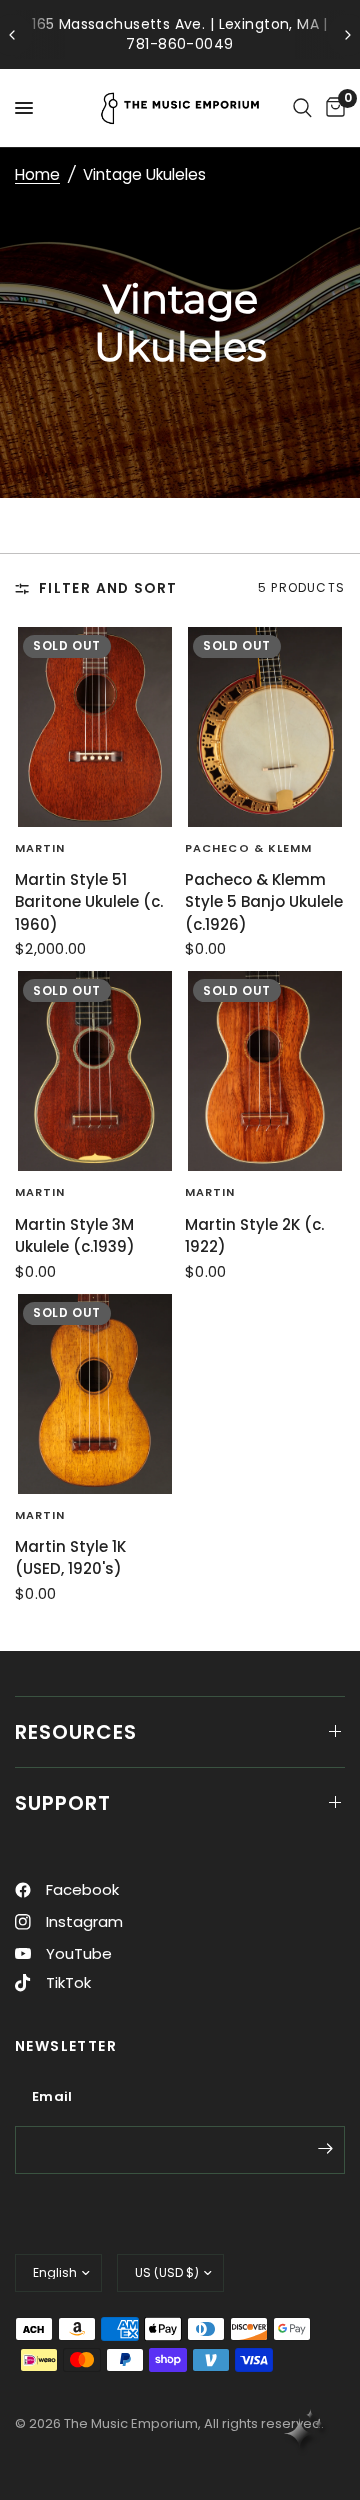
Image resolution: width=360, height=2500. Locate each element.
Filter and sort (108, 588)
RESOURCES (76, 1732)
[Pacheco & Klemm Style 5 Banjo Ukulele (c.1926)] (265, 727)
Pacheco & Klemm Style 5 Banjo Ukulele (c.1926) (264, 902)
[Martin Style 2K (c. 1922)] (265, 1071)
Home (37, 174)
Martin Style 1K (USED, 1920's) (70, 1558)
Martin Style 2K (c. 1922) (254, 1236)
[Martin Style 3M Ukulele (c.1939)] (95, 1071)
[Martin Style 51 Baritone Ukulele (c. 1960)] (95, 727)
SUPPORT (63, 1803)
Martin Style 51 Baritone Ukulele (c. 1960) (89, 902)
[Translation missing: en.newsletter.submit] (325, 2148)
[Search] (302, 108)
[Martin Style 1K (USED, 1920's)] (95, 1394)
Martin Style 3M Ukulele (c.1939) (75, 1236)
